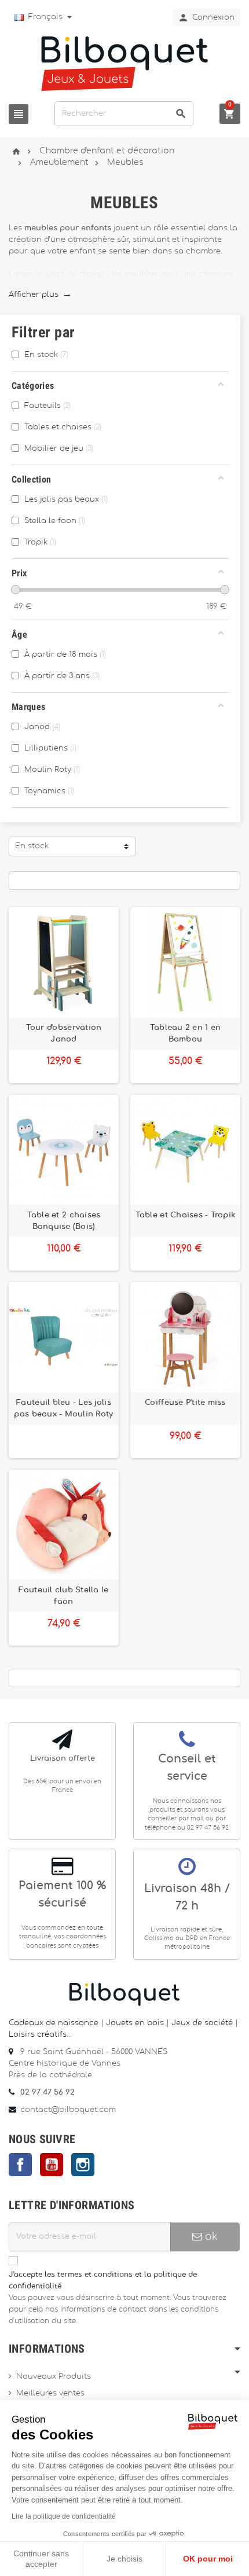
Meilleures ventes (50, 2393)
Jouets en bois (136, 2023)
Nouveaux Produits (54, 2377)
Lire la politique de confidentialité (64, 2516)
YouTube (52, 2165)
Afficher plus (40, 295)
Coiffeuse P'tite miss (185, 1403)
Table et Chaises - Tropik (186, 1215)
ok (210, 2237)
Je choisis (124, 2559)
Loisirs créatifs (38, 2035)
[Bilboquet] (124, 63)
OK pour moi (208, 2559)
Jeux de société (202, 2023)
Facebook (20, 2165)
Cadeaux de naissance (54, 2023)
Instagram (83, 2165)
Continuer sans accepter (41, 2559)
